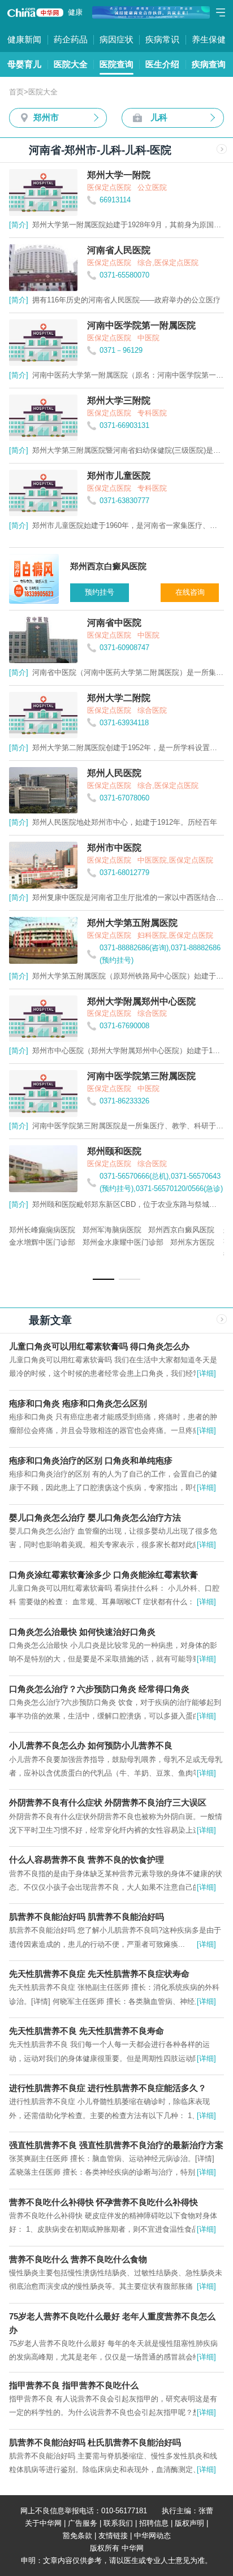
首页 (16, 92)
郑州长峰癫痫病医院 (42, 1230)
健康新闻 (24, 39)
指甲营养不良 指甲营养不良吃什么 (74, 2385)
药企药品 (71, 39)
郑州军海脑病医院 (112, 1230)
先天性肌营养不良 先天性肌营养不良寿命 (87, 2031)
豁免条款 (77, 2536)
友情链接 (113, 2536)
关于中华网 (43, 2523)
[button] (103, 1279)
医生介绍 (162, 64)
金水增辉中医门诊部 (42, 1242)
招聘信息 (154, 2523)
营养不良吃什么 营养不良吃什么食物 (78, 2259)
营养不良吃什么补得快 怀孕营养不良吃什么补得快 (103, 2202)
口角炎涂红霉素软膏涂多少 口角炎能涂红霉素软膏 (103, 1575)
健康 (75, 12)
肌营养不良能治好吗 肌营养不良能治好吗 (87, 1917)
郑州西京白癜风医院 (181, 1230)
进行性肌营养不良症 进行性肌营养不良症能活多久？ (108, 2088)
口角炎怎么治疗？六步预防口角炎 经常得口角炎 (99, 1689)
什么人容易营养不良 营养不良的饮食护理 (87, 1860)
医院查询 (116, 64)
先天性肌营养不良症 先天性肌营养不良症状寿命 (99, 1974)
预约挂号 (100, 592)
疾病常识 (162, 39)
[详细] (206, 1373)
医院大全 (71, 64)
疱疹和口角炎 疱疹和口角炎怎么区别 (78, 1403)
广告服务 (83, 2523)
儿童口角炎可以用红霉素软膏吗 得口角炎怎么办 (99, 1346)
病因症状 (116, 39)
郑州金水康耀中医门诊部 (123, 1242)
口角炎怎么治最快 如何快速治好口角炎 (82, 1632)
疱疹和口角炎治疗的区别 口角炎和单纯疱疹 (91, 1460)
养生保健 (209, 39)
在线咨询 (190, 592)
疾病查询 (209, 64)
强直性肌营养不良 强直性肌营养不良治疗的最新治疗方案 (116, 2145)
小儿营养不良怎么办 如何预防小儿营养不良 (91, 1745)
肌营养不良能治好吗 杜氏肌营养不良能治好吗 (95, 2442)
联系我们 (118, 2523)
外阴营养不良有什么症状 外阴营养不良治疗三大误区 (108, 1802)
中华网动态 (152, 2536)
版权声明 (189, 2523)
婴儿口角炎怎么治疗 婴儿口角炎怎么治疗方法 (95, 1518)
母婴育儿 (24, 64)
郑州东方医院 (192, 1242)
